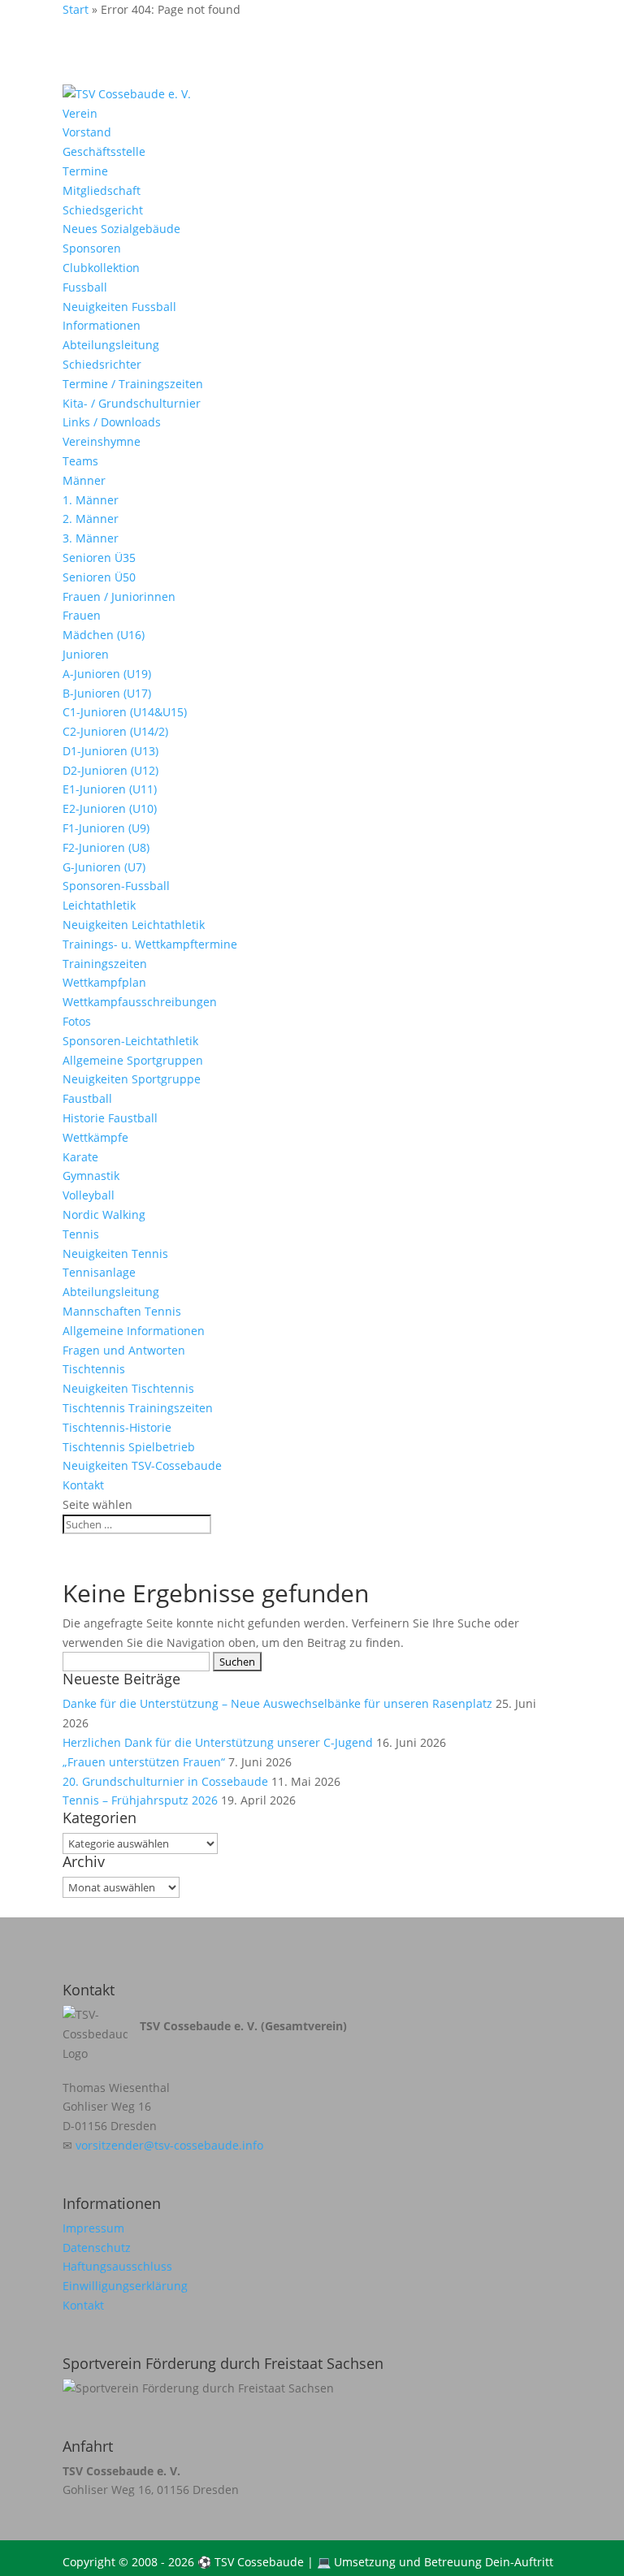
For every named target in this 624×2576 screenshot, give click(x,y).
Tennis (81, 1234)
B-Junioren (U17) (107, 693)
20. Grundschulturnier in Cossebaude (165, 1781)
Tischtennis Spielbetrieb (129, 1447)
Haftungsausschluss (117, 2266)
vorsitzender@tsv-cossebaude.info (169, 2145)
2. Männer (91, 519)
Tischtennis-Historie (117, 1427)
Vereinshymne (102, 441)
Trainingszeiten (105, 964)
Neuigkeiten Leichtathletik (134, 925)
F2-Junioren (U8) (106, 847)
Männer (84, 480)
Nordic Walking (104, 1215)
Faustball (87, 1098)
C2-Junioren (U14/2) (115, 731)
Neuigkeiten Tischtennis (128, 1388)
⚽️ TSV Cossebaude (251, 2562)
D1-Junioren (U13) (110, 751)
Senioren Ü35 (99, 558)
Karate (80, 1157)
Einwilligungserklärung (125, 2286)
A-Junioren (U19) (107, 674)
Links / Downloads (112, 422)
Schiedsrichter (102, 364)
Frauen (82, 615)
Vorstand (87, 132)
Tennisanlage (99, 1272)
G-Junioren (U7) (104, 867)
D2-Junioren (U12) (110, 770)
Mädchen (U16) (104, 635)
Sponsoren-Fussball (116, 886)
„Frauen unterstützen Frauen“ (144, 1762)
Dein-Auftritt (519, 2562)
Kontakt (83, 1485)
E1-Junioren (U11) (110, 789)
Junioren (86, 654)
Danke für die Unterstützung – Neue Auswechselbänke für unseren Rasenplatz (277, 1703)
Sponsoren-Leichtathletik (130, 1041)
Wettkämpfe (95, 1137)
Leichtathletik (99, 905)
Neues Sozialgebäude (121, 229)
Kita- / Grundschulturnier (132, 403)
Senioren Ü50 (99, 577)
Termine (85, 171)
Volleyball (89, 1195)
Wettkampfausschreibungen (140, 1002)
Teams (80, 461)
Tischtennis (94, 1369)
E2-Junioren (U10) (110, 808)
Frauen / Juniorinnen (119, 596)
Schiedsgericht (103, 210)
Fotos (77, 1021)
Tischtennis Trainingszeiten (138, 1408)
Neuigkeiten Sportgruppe (132, 1079)
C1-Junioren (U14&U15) (125, 712)
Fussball (85, 287)
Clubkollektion (101, 268)
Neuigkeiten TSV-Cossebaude (142, 1465)
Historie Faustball (110, 1118)
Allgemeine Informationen (134, 1331)
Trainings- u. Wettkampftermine (150, 944)
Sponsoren (92, 248)
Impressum (93, 2228)
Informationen (102, 325)
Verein (80, 113)
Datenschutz (97, 2248)
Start (76, 9)
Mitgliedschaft (102, 190)
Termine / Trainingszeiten (133, 384)
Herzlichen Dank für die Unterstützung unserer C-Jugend (218, 1742)
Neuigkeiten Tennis (115, 1253)
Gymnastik (91, 1176)
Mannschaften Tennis (122, 1311)
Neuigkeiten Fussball (119, 307)
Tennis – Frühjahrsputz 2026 (140, 1800)
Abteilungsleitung (111, 345)
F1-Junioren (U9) (106, 828)
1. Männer (91, 500)
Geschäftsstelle (104, 151)
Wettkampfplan (104, 982)
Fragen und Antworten (124, 1350)
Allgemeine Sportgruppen (133, 1060)
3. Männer (91, 538)
